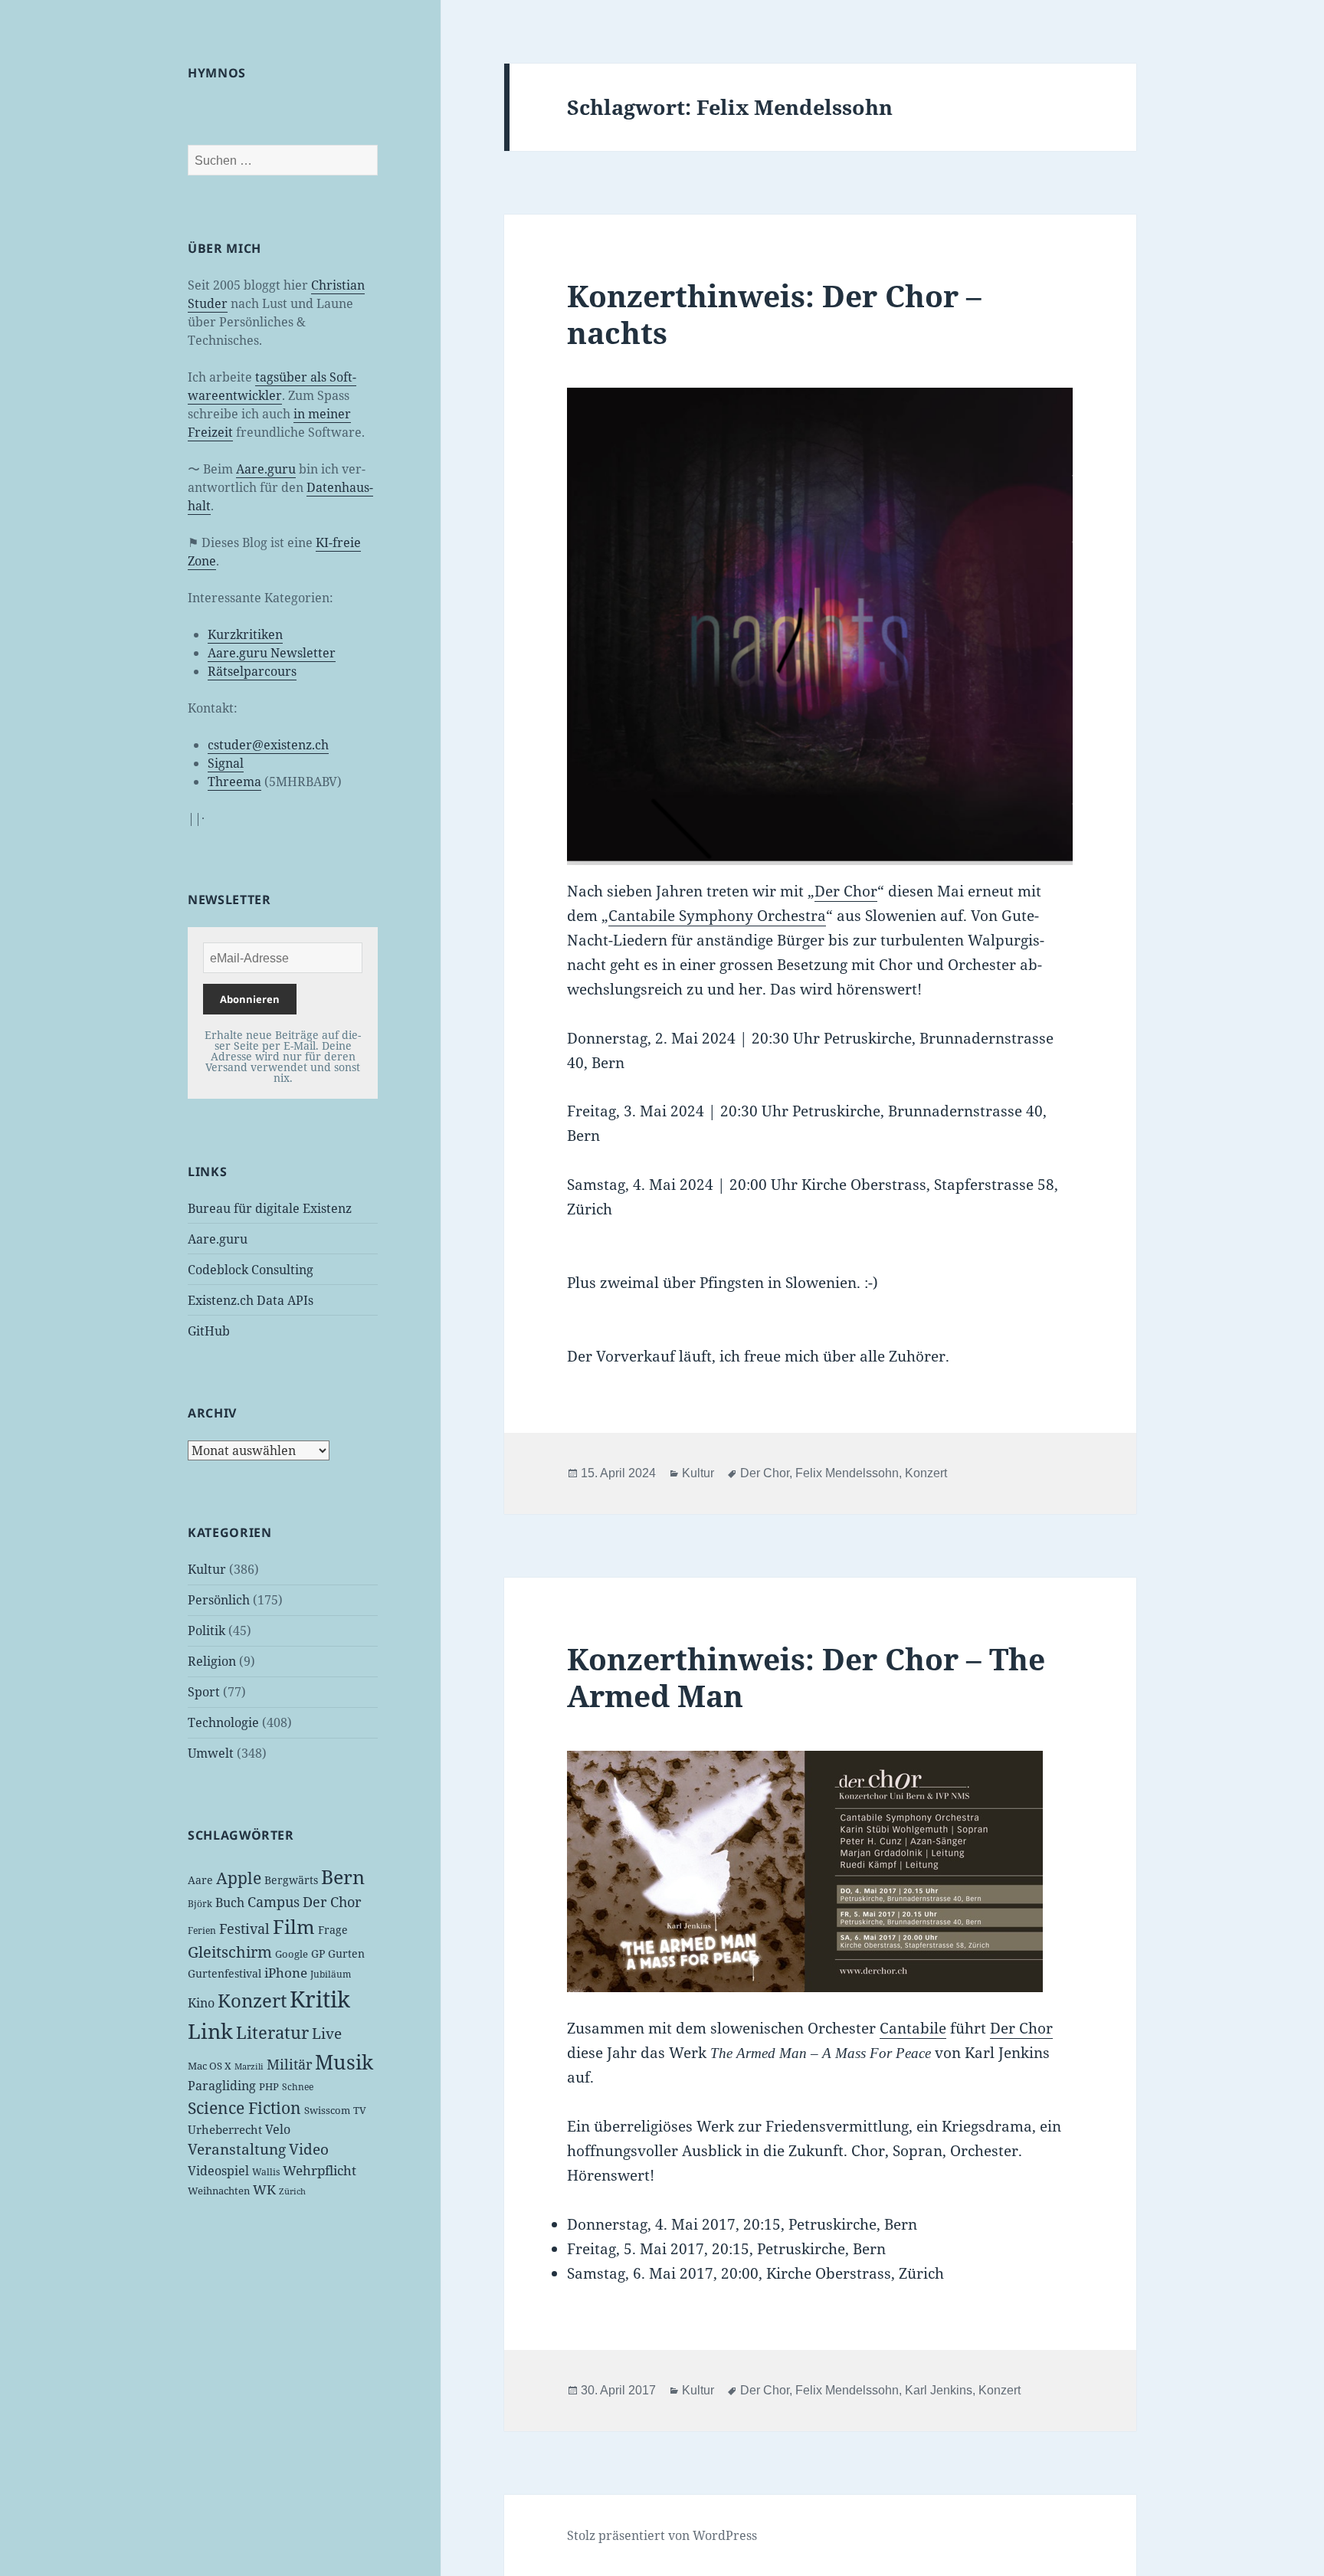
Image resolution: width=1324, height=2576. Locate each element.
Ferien (202, 1930)
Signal (226, 763)
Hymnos (217, 73)
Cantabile (913, 2028)
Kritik (320, 1999)
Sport (204, 1692)
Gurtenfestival (224, 1973)
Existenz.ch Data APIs (251, 1300)
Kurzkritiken (245, 634)
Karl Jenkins (939, 2390)
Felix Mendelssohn (847, 1473)
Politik (206, 1630)
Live (327, 2033)
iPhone (286, 1973)
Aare (200, 1880)
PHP (269, 2086)
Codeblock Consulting (251, 1270)
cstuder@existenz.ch (268, 745)
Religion (212, 1661)
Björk (200, 1904)
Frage (333, 1930)
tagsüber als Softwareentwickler (272, 386)
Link (210, 2031)
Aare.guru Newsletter (272, 653)
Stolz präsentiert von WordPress (662, 2535)
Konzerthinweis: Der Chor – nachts (774, 314)
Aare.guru (266, 469)
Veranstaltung (237, 2149)
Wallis (266, 2172)
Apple (239, 1878)
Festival (244, 1929)
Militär (289, 2064)
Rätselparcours (252, 671)
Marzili (249, 2066)
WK (264, 2189)
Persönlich (219, 1600)
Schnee (298, 2087)
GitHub (209, 1331)
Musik (344, 2062)
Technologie (223, 1722)
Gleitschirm (230, 1952)
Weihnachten (219, 2191)
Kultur (207, 1569)
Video (309, 2149)
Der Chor (332, 1902)
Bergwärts (291, 1880)
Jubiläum (331, 1974)
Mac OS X (210, 2066)
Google (292, 1954)
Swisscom (327, 2110)
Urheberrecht (225, 2129)
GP (318, 1953)
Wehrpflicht (320, 2170)
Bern (343, 1876)
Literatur (272, 2032)
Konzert (252, 2000)
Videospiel (218, 2171)
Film (294, 1927)
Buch (230, 1903)
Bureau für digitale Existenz (270, 1208)
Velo (278, 2129)
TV (360, 2110)
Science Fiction (244, 2107)
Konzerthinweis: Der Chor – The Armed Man (806, 1677)
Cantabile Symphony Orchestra (717, 916)
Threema (234, 782)
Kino (201, 2003)
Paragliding (222, 2086)
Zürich (292, 2191)
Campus (274, 1902)
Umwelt (211, 1753)
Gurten (346, 1953)
